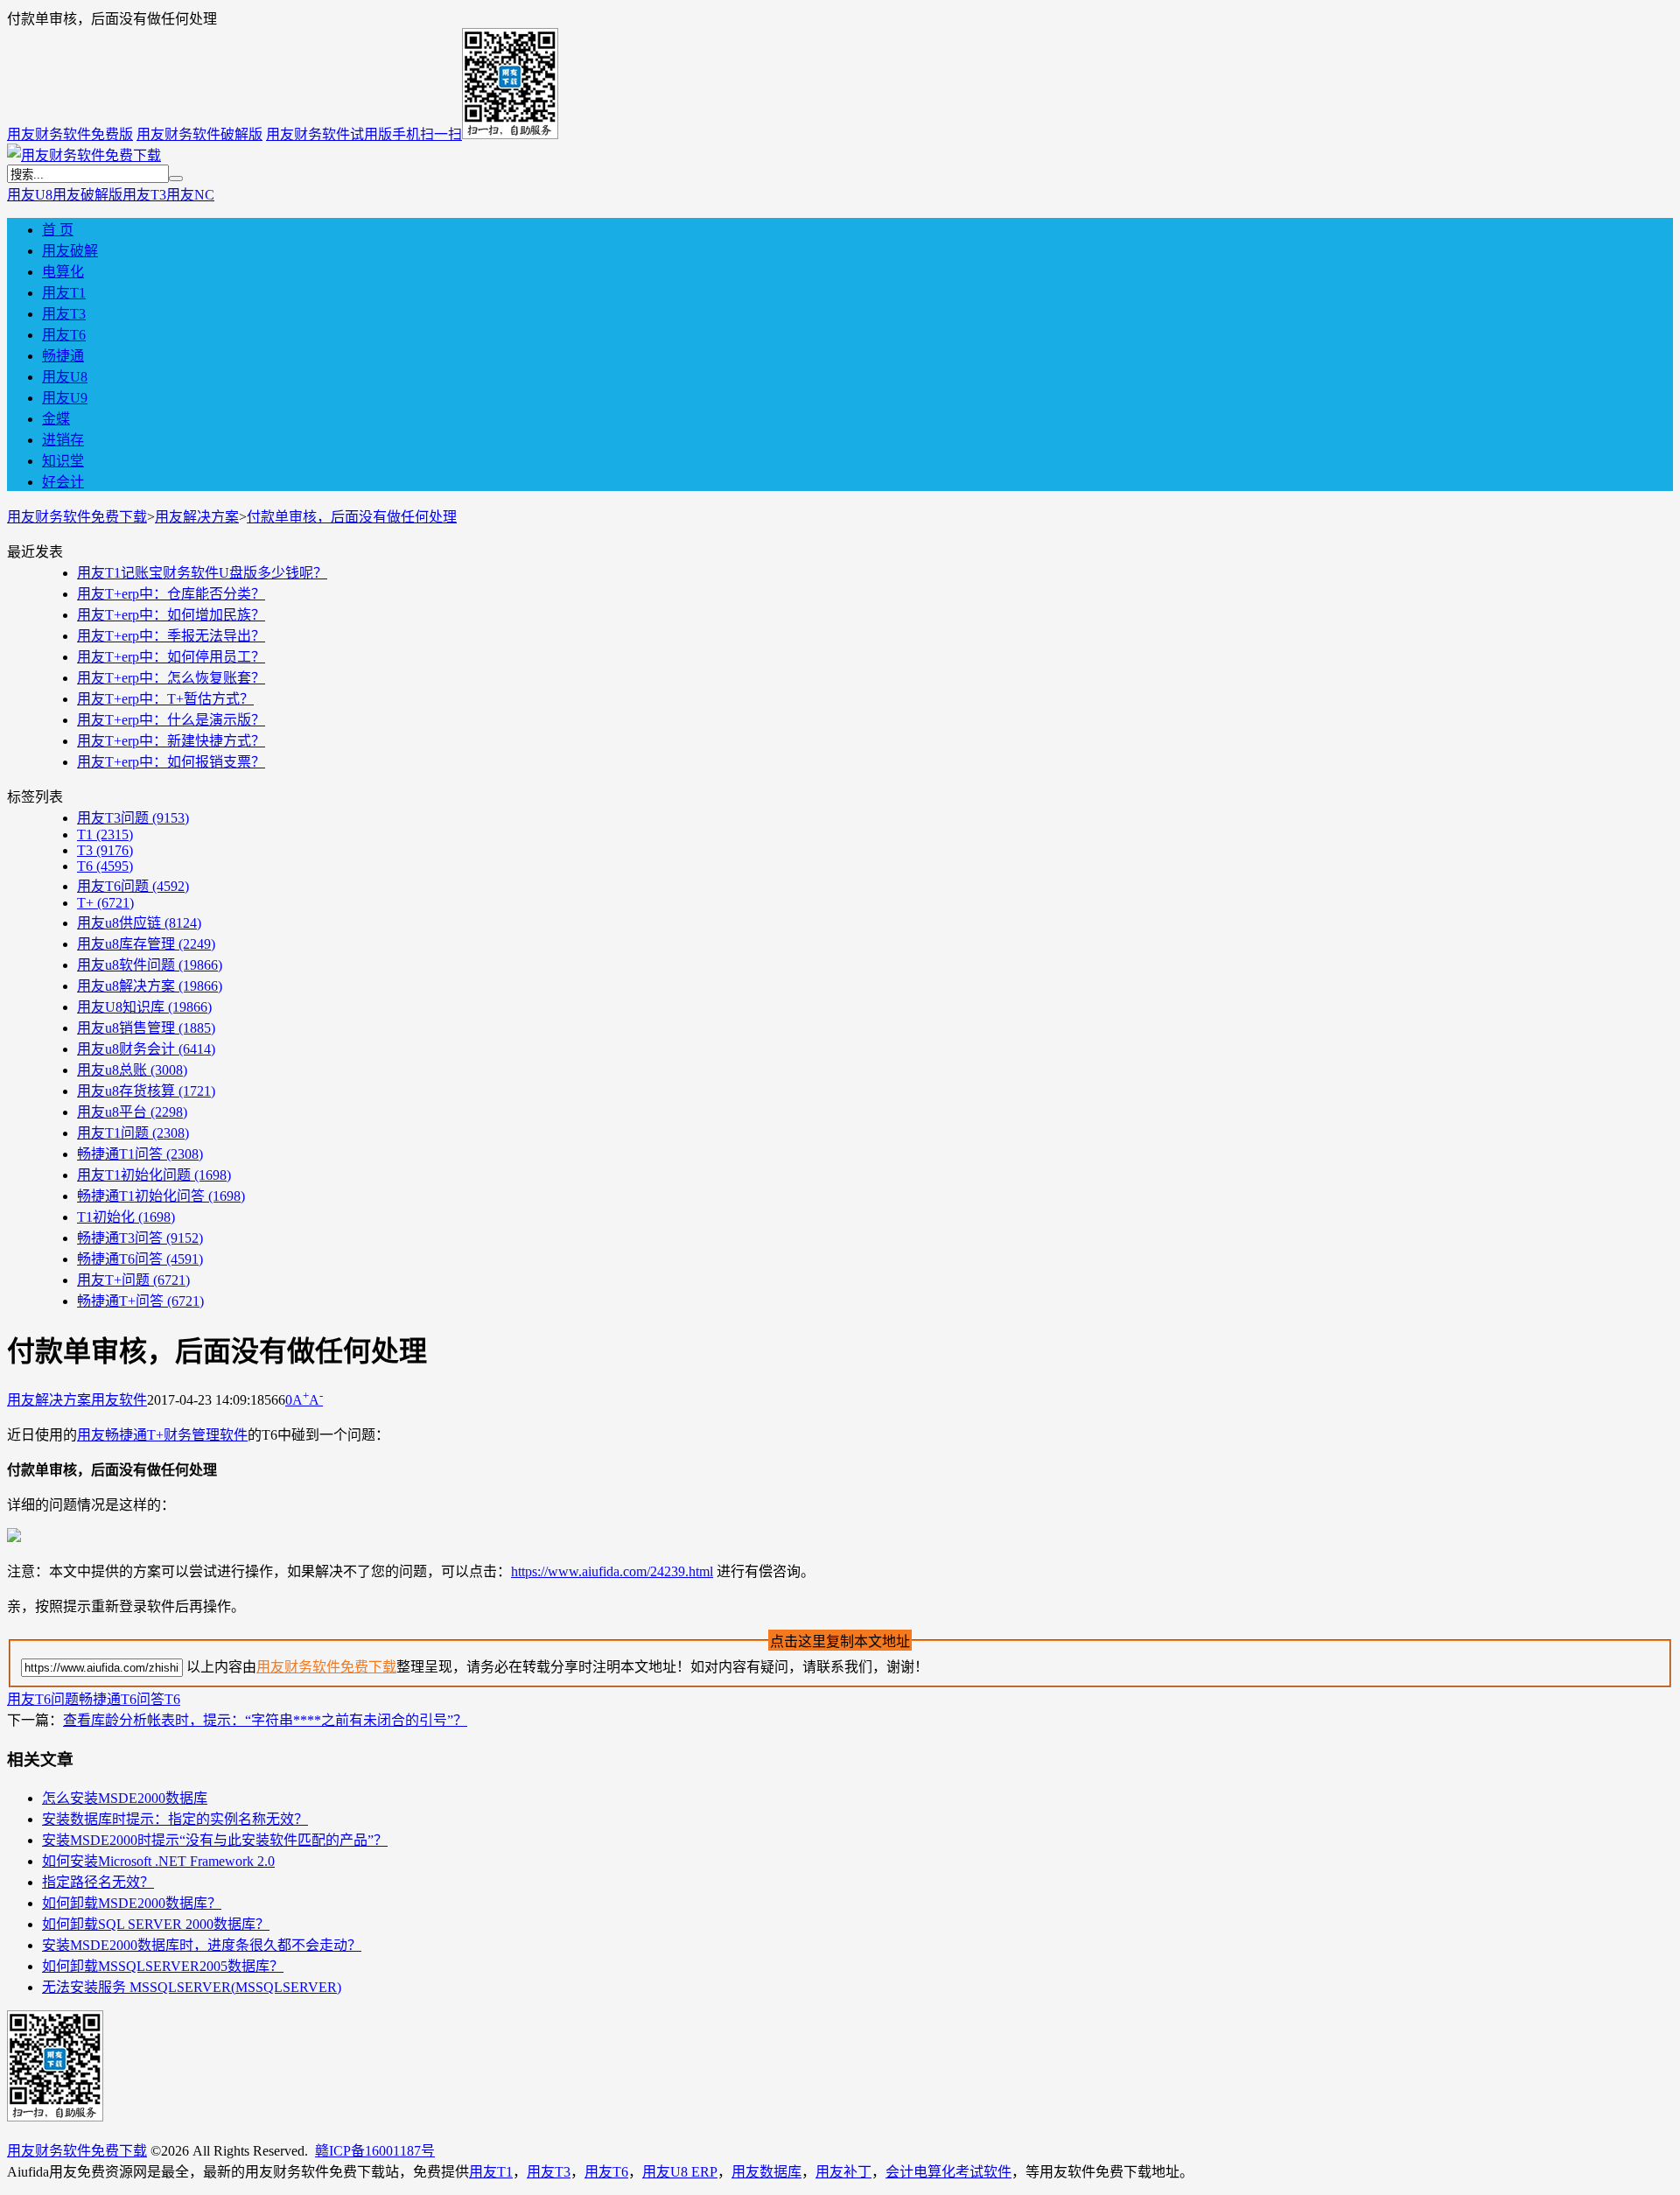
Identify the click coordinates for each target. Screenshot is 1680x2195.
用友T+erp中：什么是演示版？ (171, 720)
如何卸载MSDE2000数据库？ (132, 1903)
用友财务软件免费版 (70, 134)
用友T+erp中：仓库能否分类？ (171, 594)
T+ (105, 903)
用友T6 (64, 335)
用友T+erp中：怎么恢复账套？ (171, 678)
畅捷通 (63, 356)
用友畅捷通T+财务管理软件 (162, 1435)
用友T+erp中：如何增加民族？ (171, 615)
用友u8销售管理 (146, 1028)
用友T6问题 (133, 886)
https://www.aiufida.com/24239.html (612, 1571)
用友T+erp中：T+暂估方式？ (165, 699)
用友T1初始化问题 (154, 1175)
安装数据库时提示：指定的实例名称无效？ (175, 1819)
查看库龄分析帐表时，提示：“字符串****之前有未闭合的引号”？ (265, 1720)
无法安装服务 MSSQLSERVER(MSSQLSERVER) (192, 1987)
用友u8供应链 (139, 923)
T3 (105, 850)
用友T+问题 (133, 1280)
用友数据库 (766, 2172)
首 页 (58, 230)
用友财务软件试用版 (329, 134)
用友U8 (30, 195)
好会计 (63, 482)
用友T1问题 (133, 1133)
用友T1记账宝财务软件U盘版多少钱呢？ (202, 573)
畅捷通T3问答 (140, 1238)
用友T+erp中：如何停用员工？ (171, 657)
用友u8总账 (132, 1070)
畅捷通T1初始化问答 (161, 1196)
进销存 (63, 440)
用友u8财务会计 (146, 1049)
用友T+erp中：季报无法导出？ (171, 636)
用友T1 (64, 293)
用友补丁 (843, 2172)
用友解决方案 (197, 517)
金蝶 (56, 419)
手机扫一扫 (427, 134)
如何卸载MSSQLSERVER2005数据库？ (163, 1966)
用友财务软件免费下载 (77, 517)
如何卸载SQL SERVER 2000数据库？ (156, 1924)
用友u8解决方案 (150, 986)
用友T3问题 (133, 818)
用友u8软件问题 (150, 965)
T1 (105, 835)
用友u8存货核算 (146, 1091)
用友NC (190, 195)
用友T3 (144, 195)
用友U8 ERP (680, 2172)
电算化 (63, 272)
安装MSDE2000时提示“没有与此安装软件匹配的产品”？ (215, 1840)
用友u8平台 (132, 1112)
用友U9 (65, 398)
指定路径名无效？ (98, 1882)
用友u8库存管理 (146, 944)
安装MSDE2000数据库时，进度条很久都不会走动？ (202, 1945)
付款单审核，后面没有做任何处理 (352, 517)
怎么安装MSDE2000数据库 (125, 1798)
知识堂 (63, 461)
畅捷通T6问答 (140, 1259)
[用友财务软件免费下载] (84, 155)
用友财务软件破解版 (199, 134)
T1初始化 (126, 1217)
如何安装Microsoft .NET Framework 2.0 (158, 1861)
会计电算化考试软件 (948, 2172)
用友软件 (119, 1400)
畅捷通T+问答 (140, 1301)
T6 (105, 866)
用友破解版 (87, 195)
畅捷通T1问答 (140, 1154)
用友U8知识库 (144, 1007)
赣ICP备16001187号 (375, 2151)
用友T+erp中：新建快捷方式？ (171, 741)
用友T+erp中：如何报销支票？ (171, 762)
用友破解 (70, 251)
